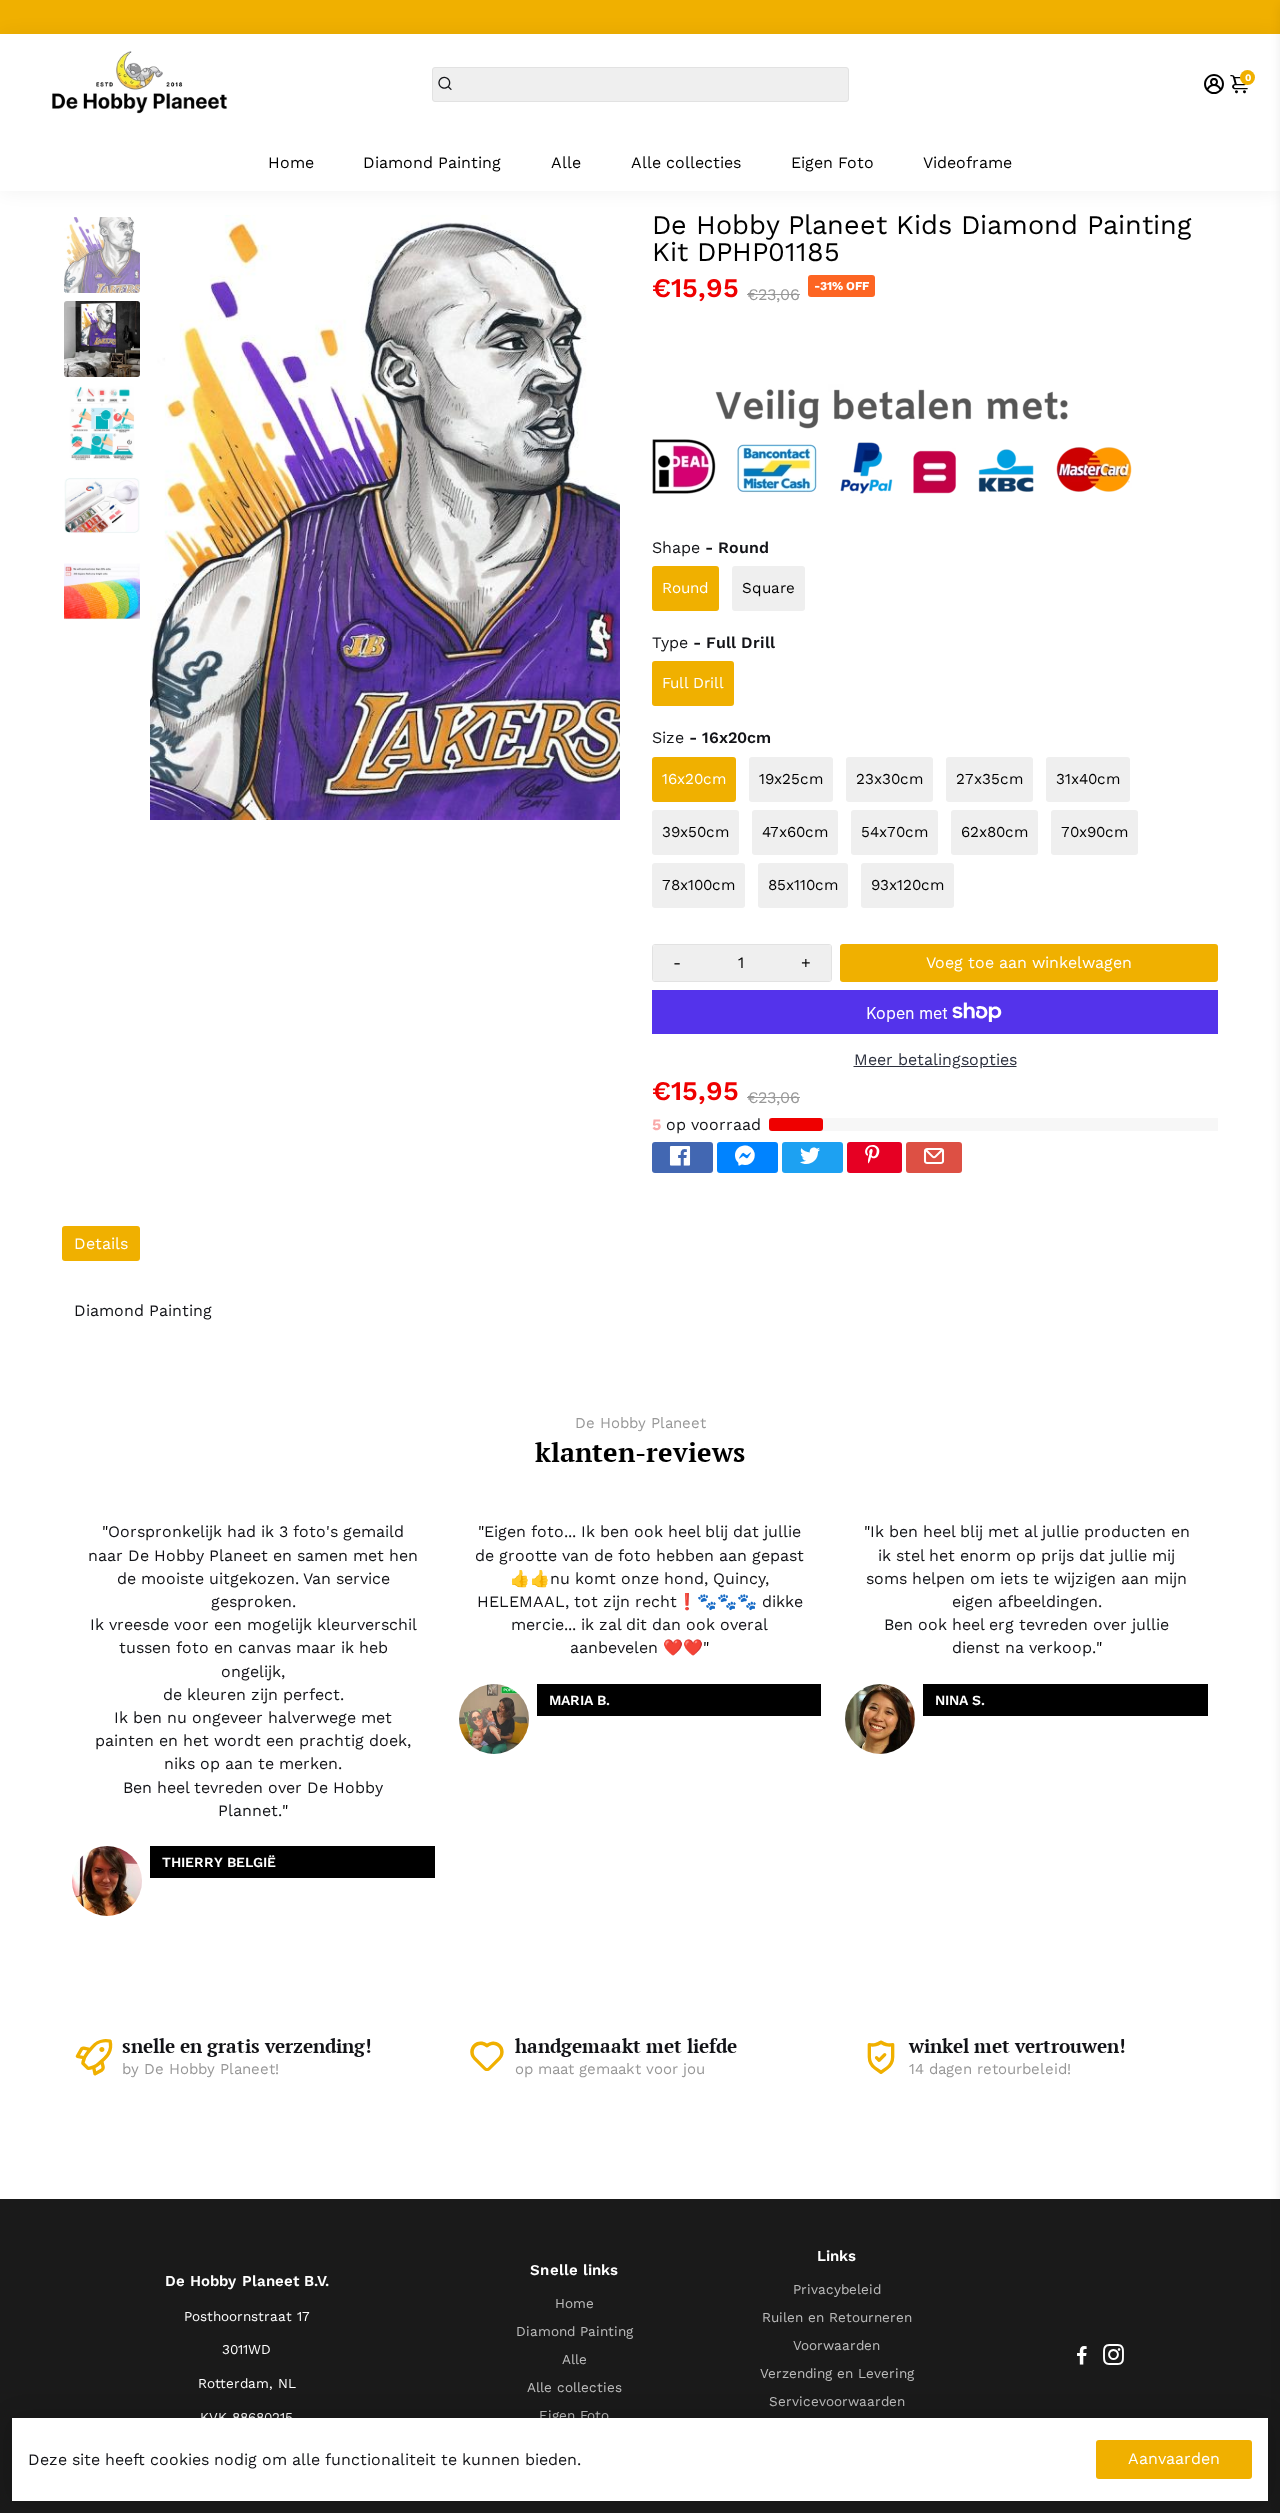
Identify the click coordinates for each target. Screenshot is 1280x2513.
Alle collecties (686, 162)
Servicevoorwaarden (837, 2401)
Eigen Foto (832, 162)
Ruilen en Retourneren (837, 2317)
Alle (566, 162)
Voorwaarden (836, 2345)
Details (101, 1243)
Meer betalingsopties (935, 1059)
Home (291, 162)
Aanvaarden (1174, 2458)
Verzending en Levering (837, 2373)
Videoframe (967, 162)
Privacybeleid (837, 2289)
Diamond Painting (432, 162)
